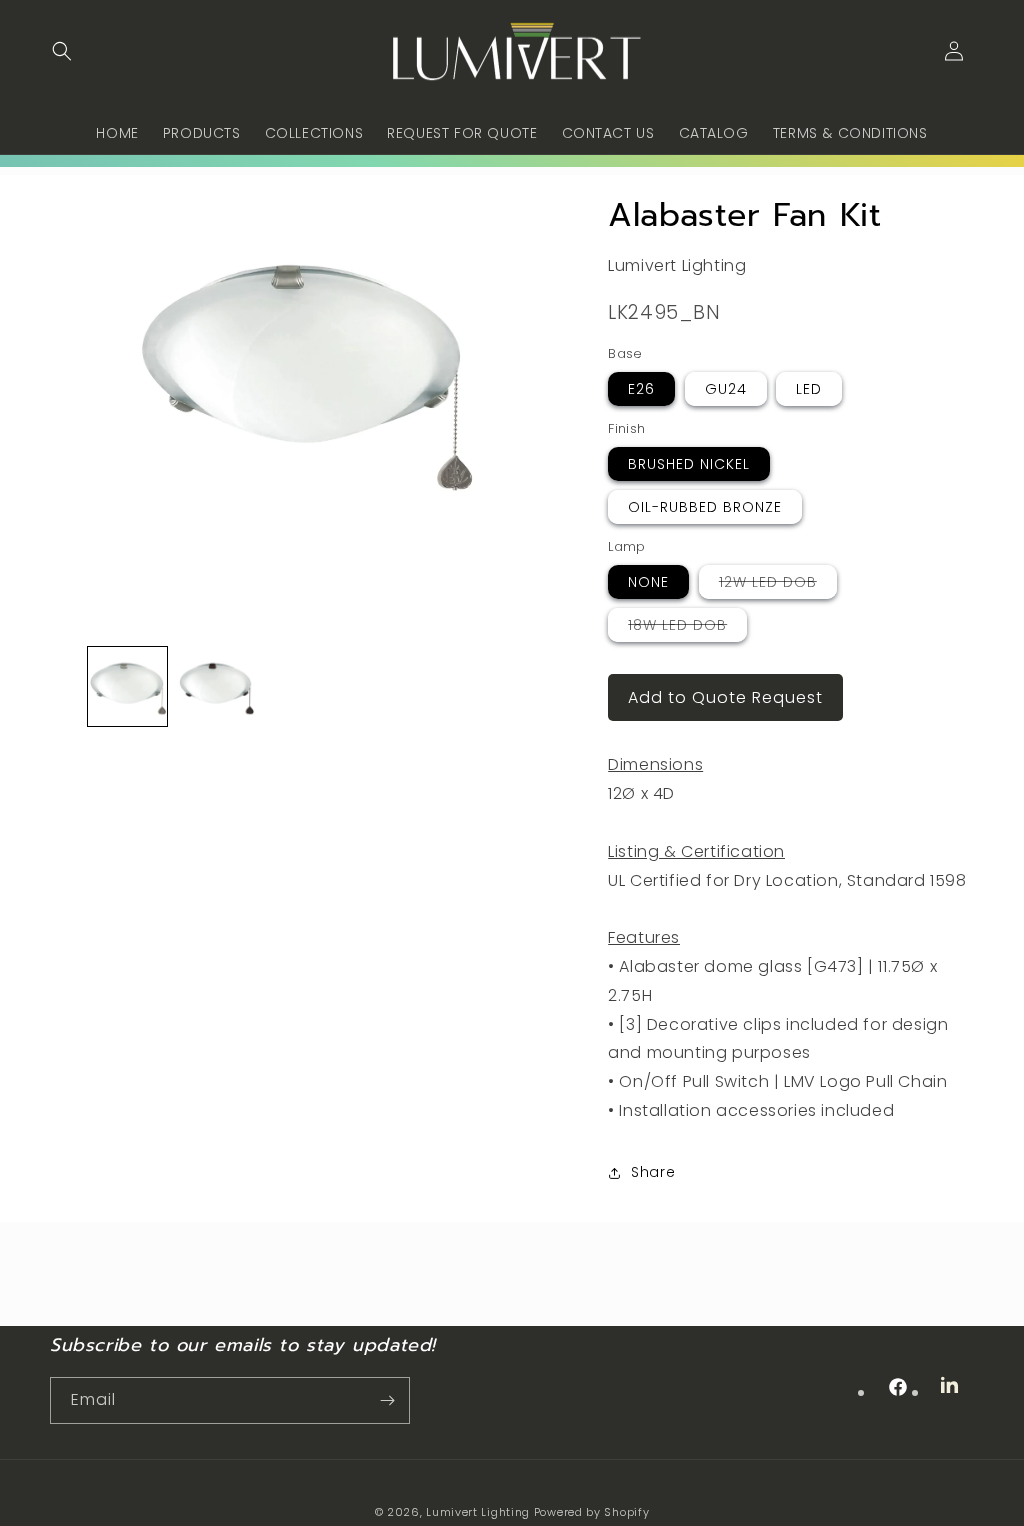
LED (809, 389)
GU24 (726, 389)
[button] (62, 51)
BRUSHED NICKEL (689, 464)
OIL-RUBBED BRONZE (705, 507)
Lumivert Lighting (478, 1512)
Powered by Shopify (592, 1512)
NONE (648, 582)
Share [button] (653, 1172)
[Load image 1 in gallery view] (127, 686)
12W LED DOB (778, 585)
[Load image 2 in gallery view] (216, 686)
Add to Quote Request (725, 697)
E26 (641, 389)
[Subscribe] (387, 1400)
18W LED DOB (687, 628)
